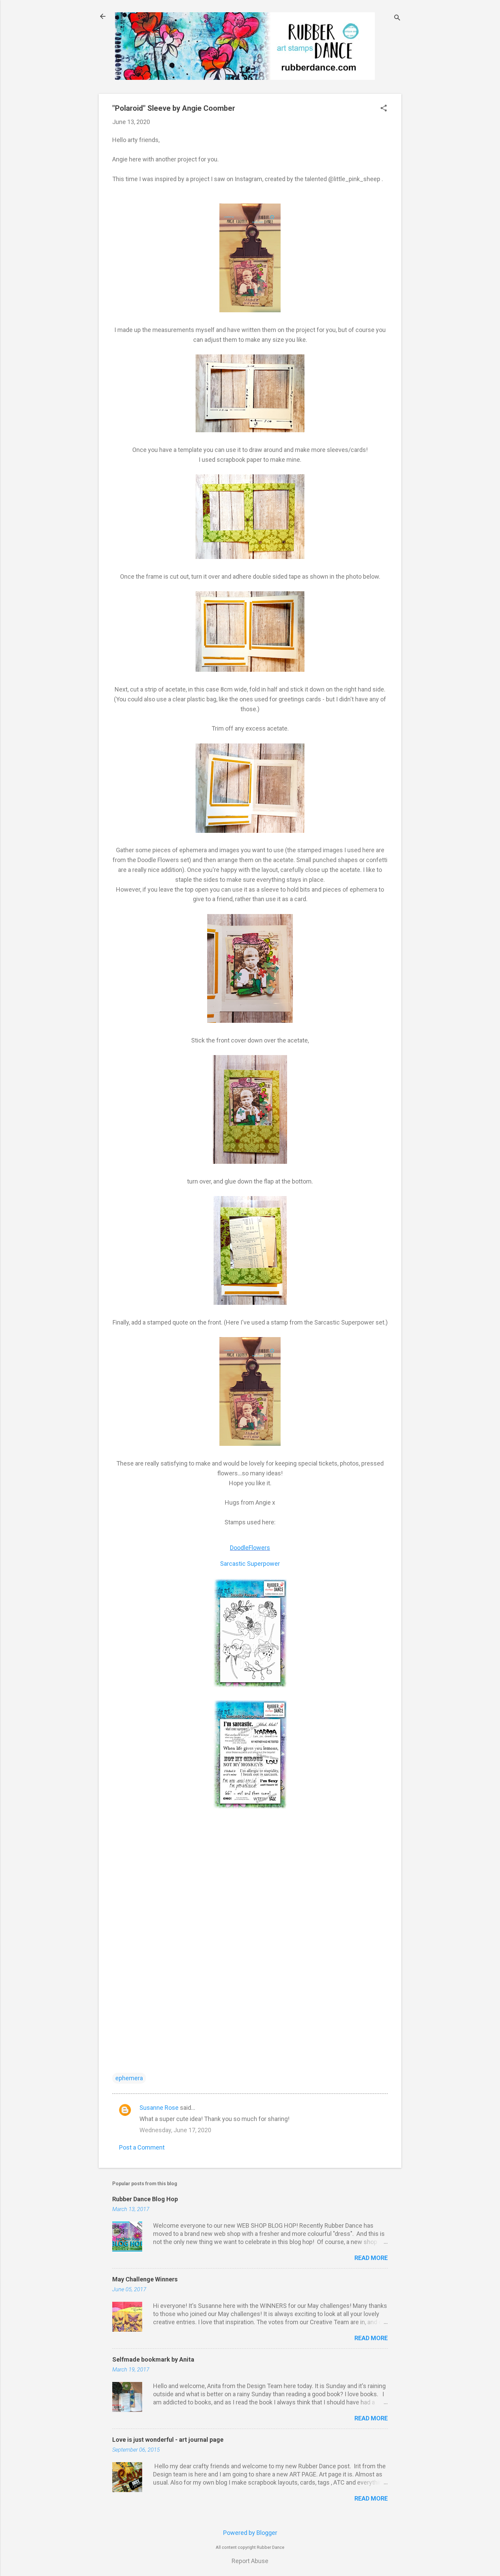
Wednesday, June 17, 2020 (175, 2130)
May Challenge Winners (145, 2279)
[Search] (397, 19)
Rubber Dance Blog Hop (145, 2199)
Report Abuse (250, 2561)
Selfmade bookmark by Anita (153, 2359)
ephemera (129, 2078)
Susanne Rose (159, 2108)
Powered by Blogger (250, 2533)
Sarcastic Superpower (250, 1564)
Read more (371, 2258)
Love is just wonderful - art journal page (168, 2440)
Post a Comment (142, 2147)
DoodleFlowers (250, 1548)
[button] (384, 109)
